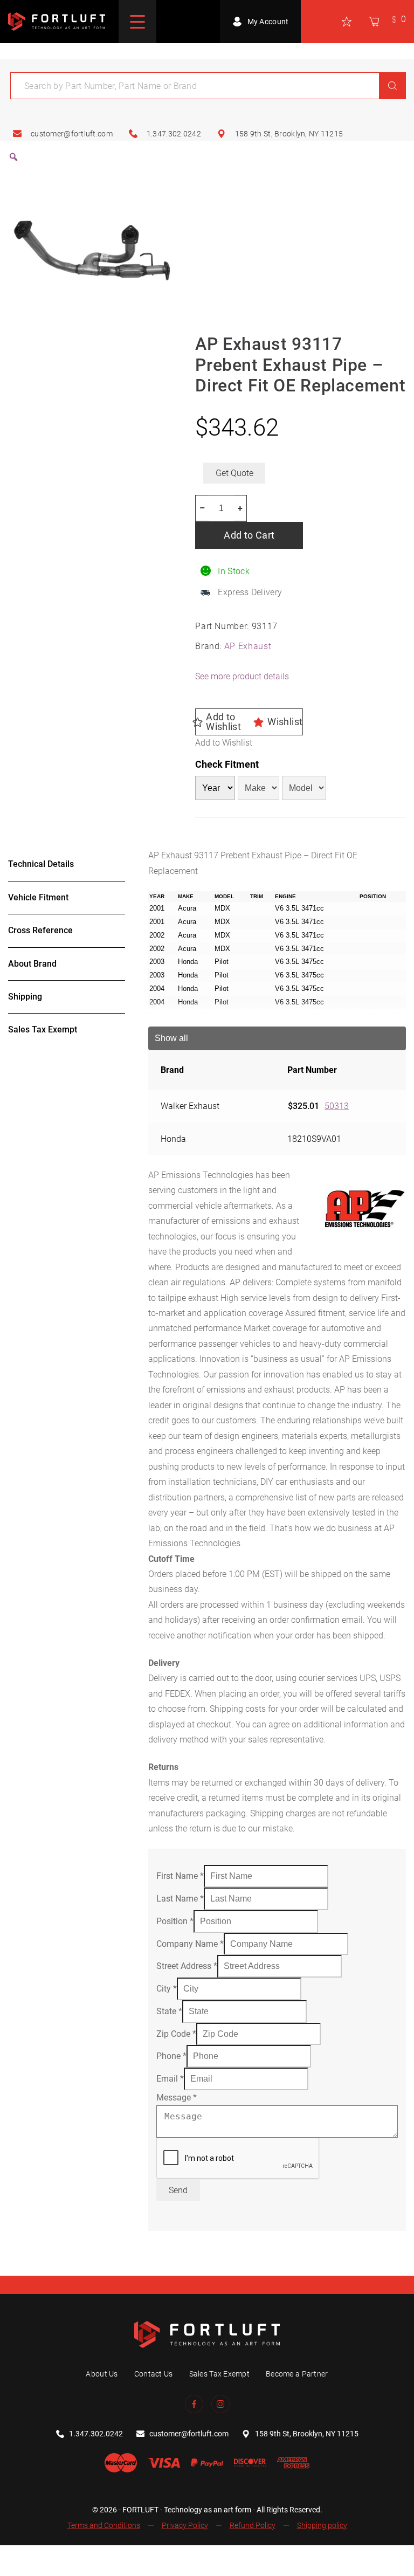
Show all (171, 1038)
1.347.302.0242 (174, 134)
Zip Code (176, 2034)
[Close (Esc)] (92, 2556)
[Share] (65, 2556)
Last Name (180, 1899)
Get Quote (234, 473)
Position (175, 1921)
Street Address (187, 1966)
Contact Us (154, 2374)
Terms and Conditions (104, 2525)
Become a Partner (297, 2374)
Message (177, 2098)
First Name (180, 1876)
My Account (268, 22)
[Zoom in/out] (12, 2556)
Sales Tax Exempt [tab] (43, 1029)
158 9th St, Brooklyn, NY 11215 (289, 134)
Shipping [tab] (25, 997)
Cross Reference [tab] (40, 930)
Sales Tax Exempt (219, 2374)
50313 (337, 1106)
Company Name (190, 1944)
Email (170, 2079)
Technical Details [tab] (41, 864)
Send (178, 2190)
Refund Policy (253, 2525)
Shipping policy (322, 2525)
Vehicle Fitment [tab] (38, 897)
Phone (171, 2056)
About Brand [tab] (32, 964)
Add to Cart (249, 535)
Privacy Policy (185, 2525)
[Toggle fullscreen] (39, 2556)
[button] (249, 722)
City (167, 1989)
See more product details (242, 676)
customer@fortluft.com (72, 134)
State (169, 2011)
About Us (102, 2374)
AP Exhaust (248, 646)
